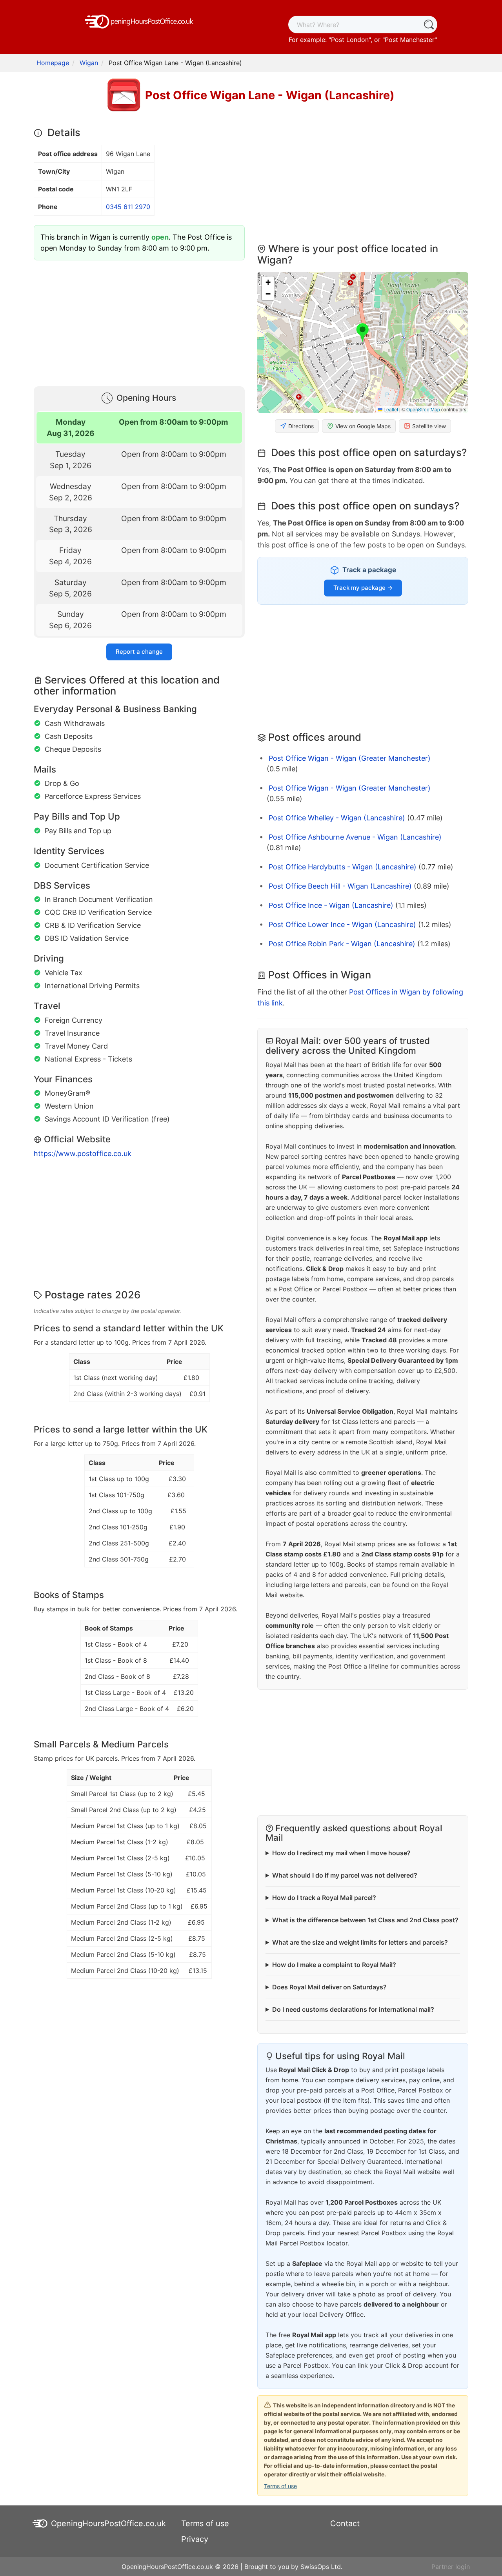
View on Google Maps (363, 426)
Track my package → (363, 588)
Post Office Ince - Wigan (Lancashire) (331, 905)
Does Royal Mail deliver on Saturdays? (329, 1987)
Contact (345, 2523)
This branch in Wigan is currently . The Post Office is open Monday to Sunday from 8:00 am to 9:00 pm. (136, 243)
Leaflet (390, 409)
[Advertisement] (139, 322)
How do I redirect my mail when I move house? (341, 1853)
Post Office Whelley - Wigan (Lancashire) (337, 818)
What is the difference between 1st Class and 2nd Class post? (365, 1920)
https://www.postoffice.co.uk (83, 1153)
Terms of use (280, 2486)
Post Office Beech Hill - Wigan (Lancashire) (340, 886)
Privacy (195, 2539)
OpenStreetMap (423, 409)
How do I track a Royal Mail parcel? (324, 1898)
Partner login (451, 2567)
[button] (363, 333)
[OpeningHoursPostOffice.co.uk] (139, 21)
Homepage (53, 63)
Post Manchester (410, 40)
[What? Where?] (428, 25)
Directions (301, 426)
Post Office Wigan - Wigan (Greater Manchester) (350, 758)
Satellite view (429, 426)
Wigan (89, 63)
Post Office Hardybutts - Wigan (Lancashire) (343, 867)
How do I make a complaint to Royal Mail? (334, 1965)
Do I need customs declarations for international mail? (353, 2009)
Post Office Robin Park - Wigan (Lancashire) (342, 944)
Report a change (139, 652)
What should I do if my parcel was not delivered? (345, 1875)
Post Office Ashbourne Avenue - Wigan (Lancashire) (355, 837)
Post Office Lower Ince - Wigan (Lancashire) (342, 924)
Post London (350, 40)
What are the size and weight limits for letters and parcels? (360, 1942)
